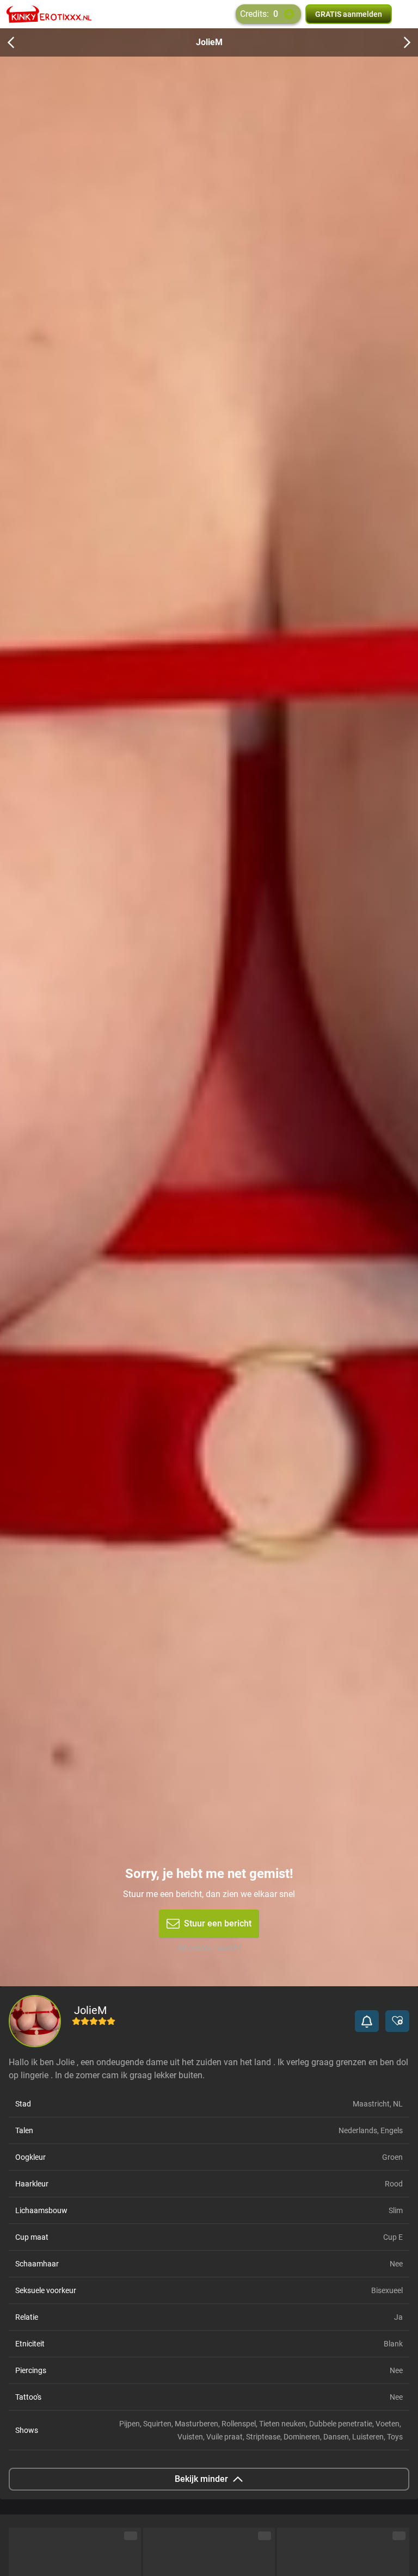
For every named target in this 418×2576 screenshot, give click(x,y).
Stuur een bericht (218, 1923)
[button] (367, 2021)
